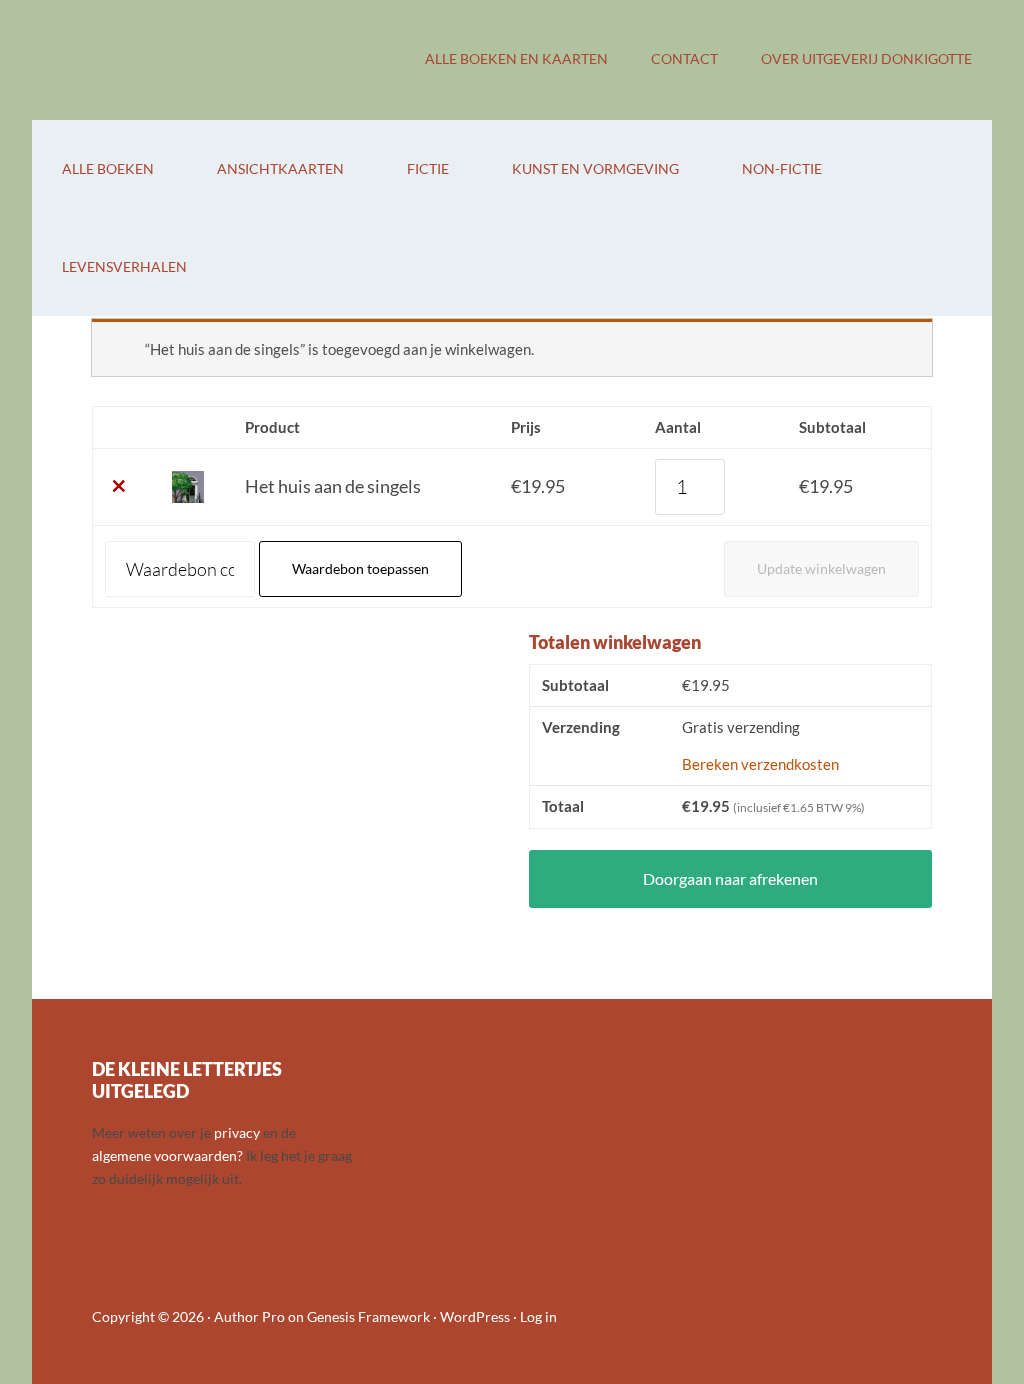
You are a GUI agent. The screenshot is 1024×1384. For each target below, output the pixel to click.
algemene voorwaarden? (167, 1155)
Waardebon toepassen (360, 568)
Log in (538, 1316)
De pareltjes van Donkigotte (192, 60)
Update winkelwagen (821, 568)
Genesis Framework (368, 1316)
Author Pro (249, 1316)
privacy (237, 1132)
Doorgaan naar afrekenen (730, 878)
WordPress (475, 1316)
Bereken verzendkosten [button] (760, 764)
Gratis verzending (741, 727)
